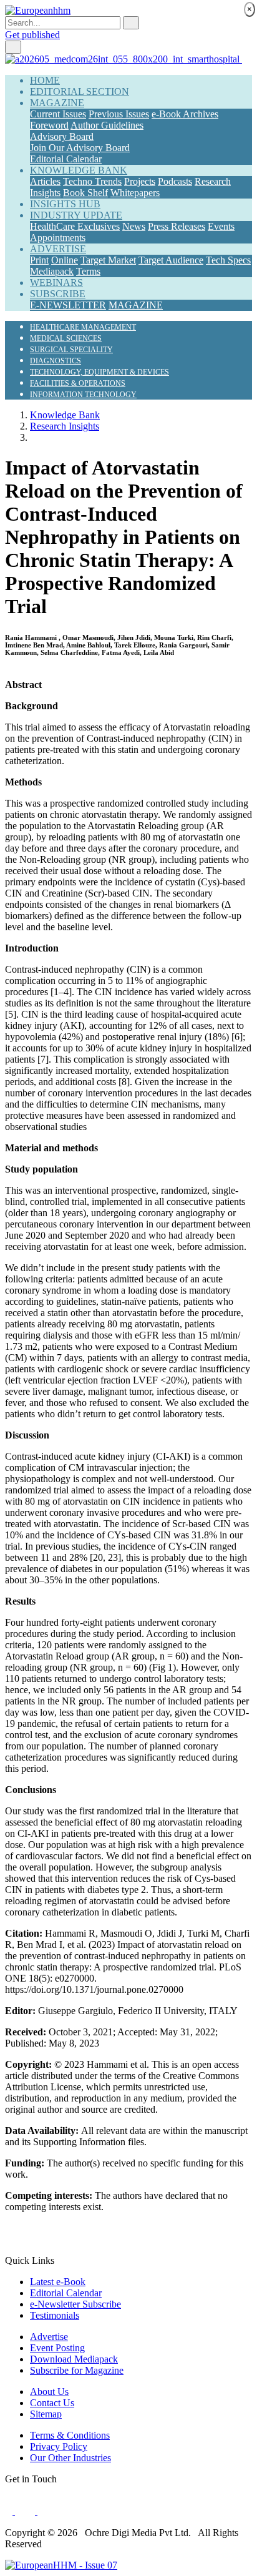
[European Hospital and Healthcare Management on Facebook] (10, 2511)
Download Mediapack (74, 2359)
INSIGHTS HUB (65, 204)
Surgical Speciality (71, 350)
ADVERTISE (58, 249)
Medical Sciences (66, 338)
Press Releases (177, 226)
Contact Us (52, 2403)
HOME (45, 80)
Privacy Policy (59, 2446)
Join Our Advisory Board (80, 148)
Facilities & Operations (78, 383)
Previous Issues (119, 114)
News (134, 226)
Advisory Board (62, 136)
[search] (131, 23)
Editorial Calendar (66, 159)
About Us (49, 2392)
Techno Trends (92, 181)
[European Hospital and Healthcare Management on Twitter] (26, 2511)
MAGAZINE (57, 103)
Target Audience (171, 260)
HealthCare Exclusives (75, 226)
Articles (45, 181)
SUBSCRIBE (58, 294)
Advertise (49, 2337)
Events (221, 226)
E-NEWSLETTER (68, 305)
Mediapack (52, 271)
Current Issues (58, 114)
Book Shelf (85, 193)
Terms (88, 271)
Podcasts (175, 181)
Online (65, 260)
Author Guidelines (107, 125)
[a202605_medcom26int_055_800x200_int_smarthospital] (124, 59)
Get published (32, 35)
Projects (140, 181)
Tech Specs (228, 260)
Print (39, 260)
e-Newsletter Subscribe (75, 2304)
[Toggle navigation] (13, 47)
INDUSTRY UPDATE (76, 215)
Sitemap (46, 2414)
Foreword (49, 125)
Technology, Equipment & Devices (99, 372)
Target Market (108, 260)
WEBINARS (56, 283)
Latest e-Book (58, 2282)
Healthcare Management (83, 327)
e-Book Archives (185, 114)
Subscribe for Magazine (77, 2370)
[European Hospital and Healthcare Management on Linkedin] (41, 2511)
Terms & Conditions (70, 2435)
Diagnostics (56, 361)
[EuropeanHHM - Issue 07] (61, 2565)
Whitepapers (135, 193)
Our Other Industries (70, 2458)
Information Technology (83, 395)
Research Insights (65, 426)
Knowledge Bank (65, 415)
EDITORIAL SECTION (80, 91)
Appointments (58, 238)
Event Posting (57, 2348)
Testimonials (55, 2315)
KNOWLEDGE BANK (79, 170)
